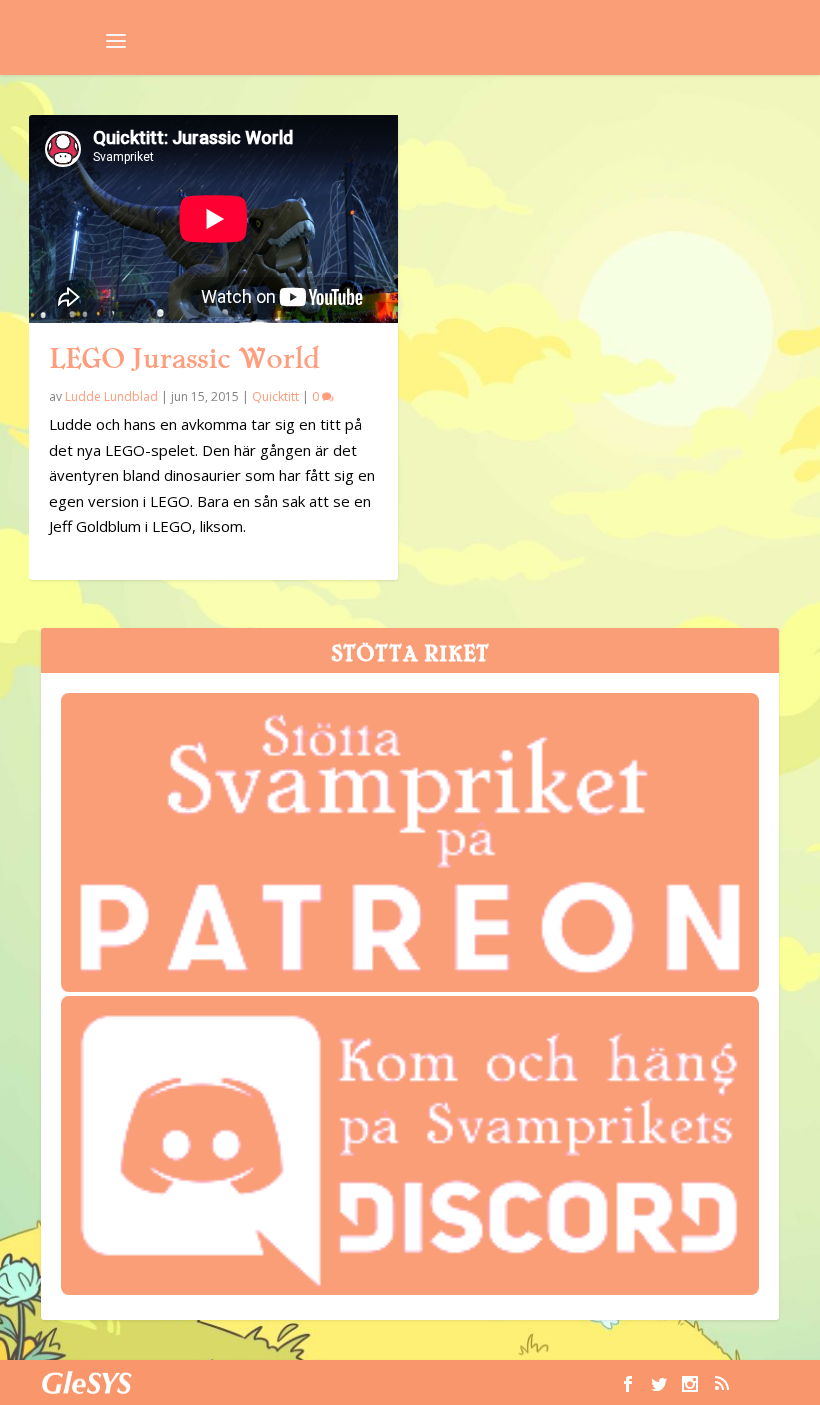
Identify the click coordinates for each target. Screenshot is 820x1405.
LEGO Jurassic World (184, 359)
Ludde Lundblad (111, 396)
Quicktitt (275, 396)
